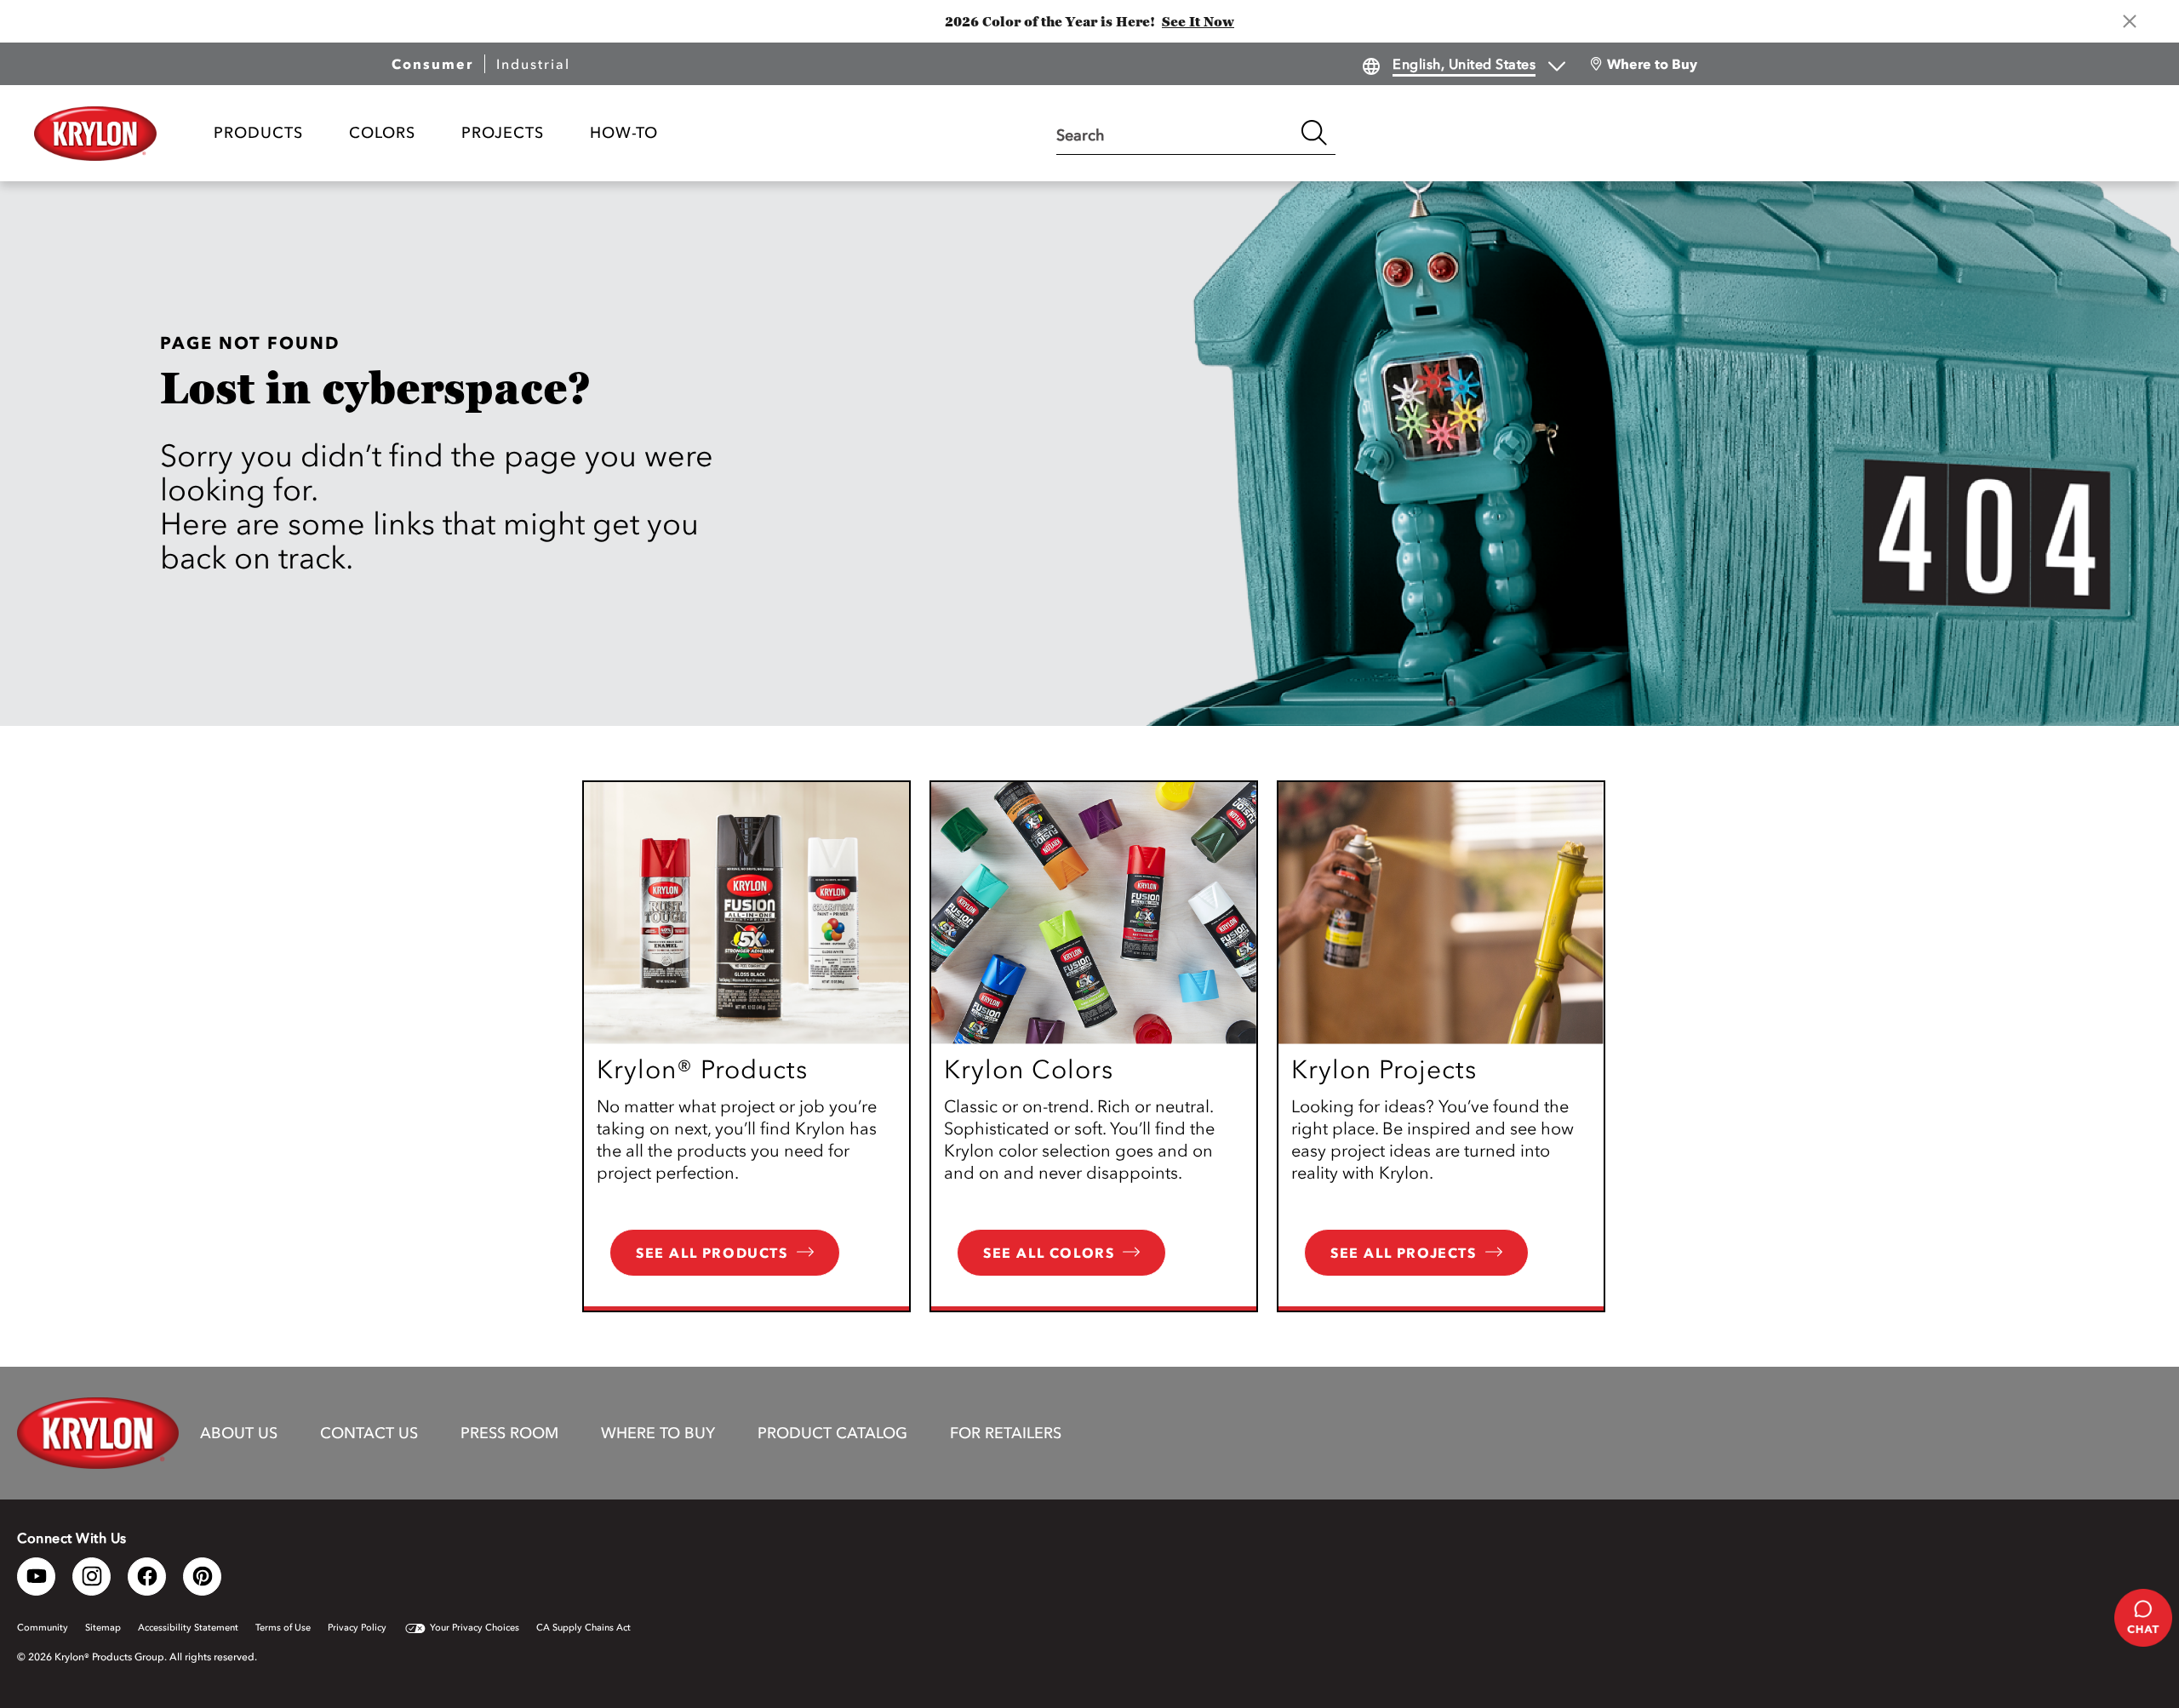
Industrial (533, 64)
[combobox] (1175, 133)
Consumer (432, 64)
